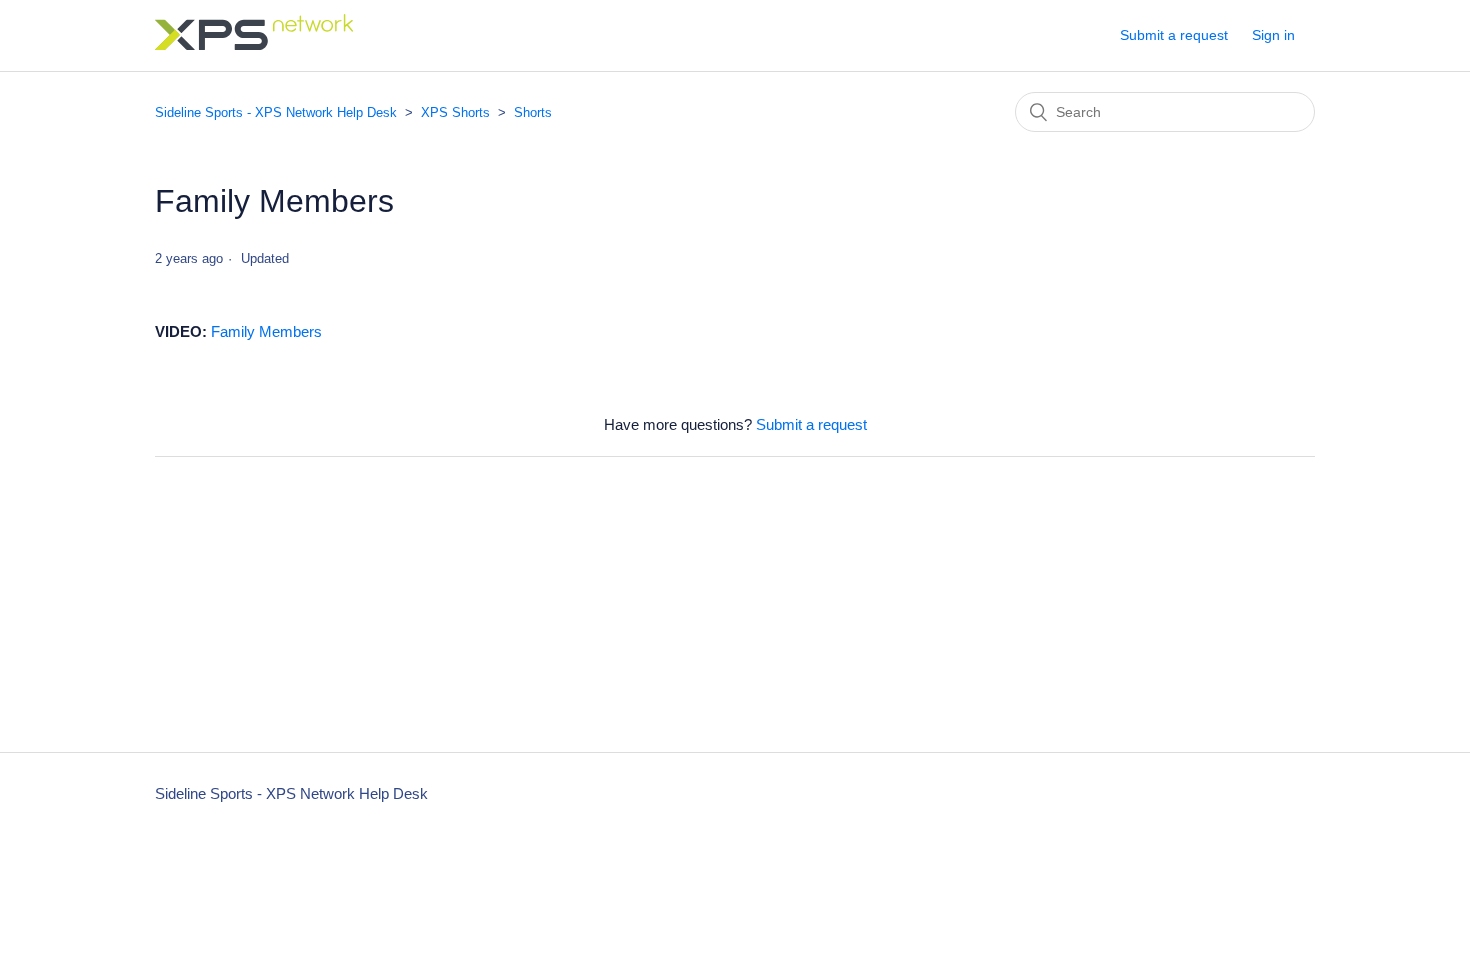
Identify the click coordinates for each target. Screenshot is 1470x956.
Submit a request (1174, 35)
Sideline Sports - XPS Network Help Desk (276, 112)
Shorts (533, 112)
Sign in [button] (1273, 35)
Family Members (266, 331)
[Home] (255, 44)
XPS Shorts (455, 112)
